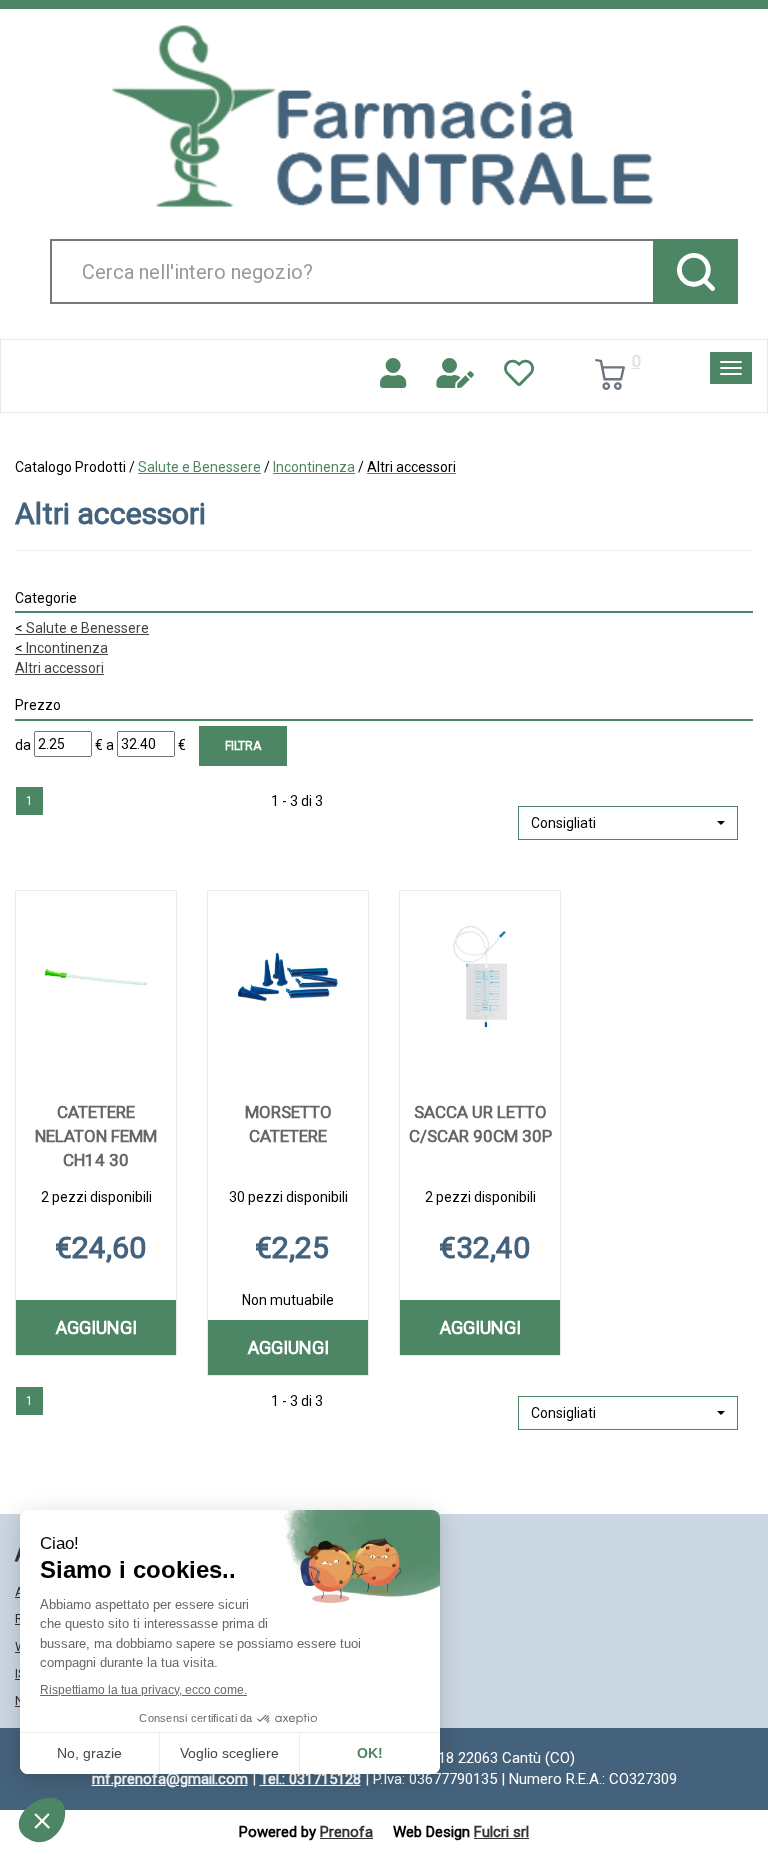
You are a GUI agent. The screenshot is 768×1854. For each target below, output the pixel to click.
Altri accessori (59, 668)
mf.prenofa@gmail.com (170, 1779)
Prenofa (346, 1832)
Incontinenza (314, 467)
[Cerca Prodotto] (695, 271)
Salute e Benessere (199, 467)
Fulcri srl (501, 1832)
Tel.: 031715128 (310, 1779)
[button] (628, 823)
